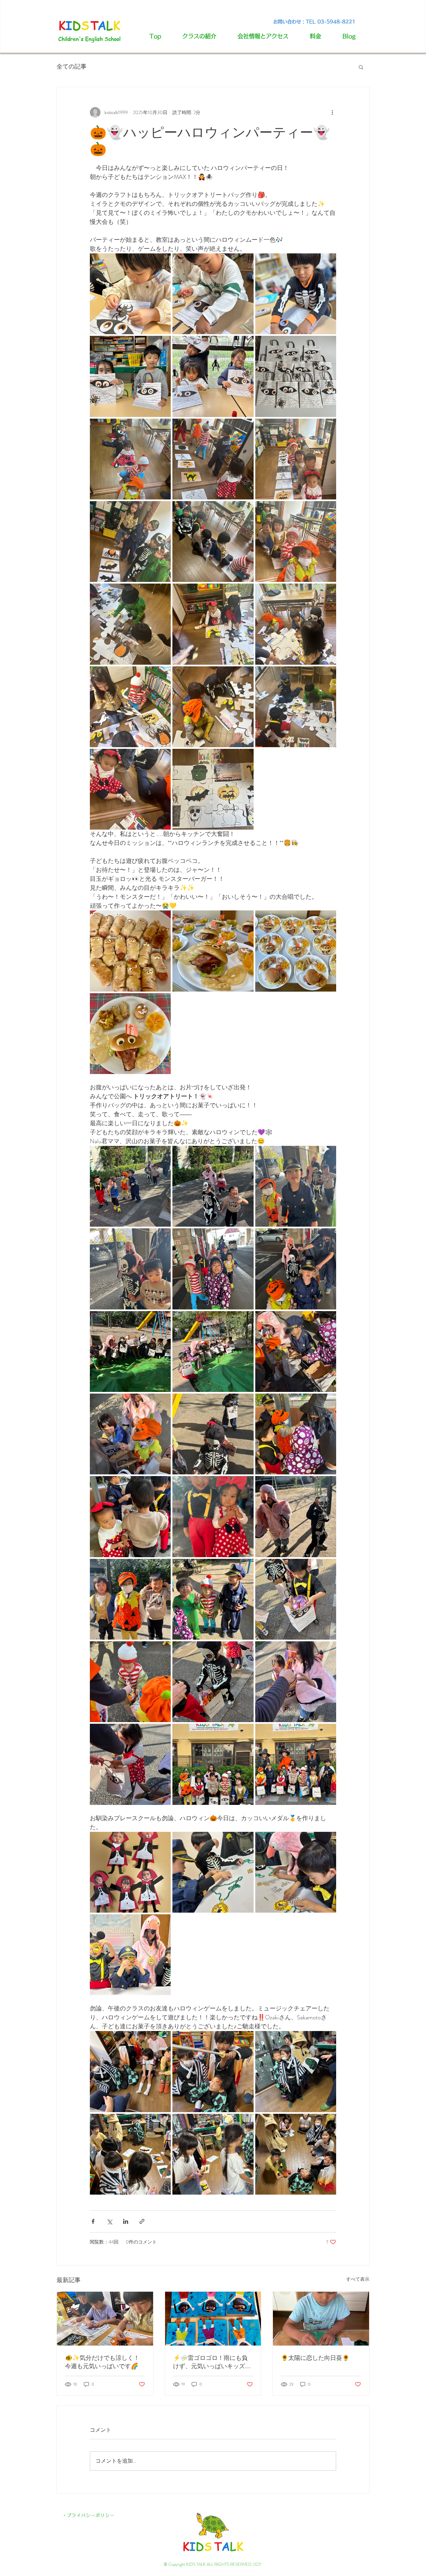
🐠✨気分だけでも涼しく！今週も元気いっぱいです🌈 (102, 2362)
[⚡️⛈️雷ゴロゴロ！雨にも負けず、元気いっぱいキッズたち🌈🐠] (213, 2319)
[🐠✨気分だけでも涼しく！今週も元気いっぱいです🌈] (105, 2319)
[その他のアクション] (332, 112)
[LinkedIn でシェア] (126, 2221)
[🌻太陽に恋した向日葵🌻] (321, 2319)
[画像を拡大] (130, 294)
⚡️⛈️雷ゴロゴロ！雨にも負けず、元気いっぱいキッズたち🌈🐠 (212, 2362)
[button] (361, 67)
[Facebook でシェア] (93, 2221)
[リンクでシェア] (142, 2221)
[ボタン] (213, 2531)
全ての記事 (72, 67)
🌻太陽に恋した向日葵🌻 (315, 2358)
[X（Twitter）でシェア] (109, 2221)
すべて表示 (358, 2279)
